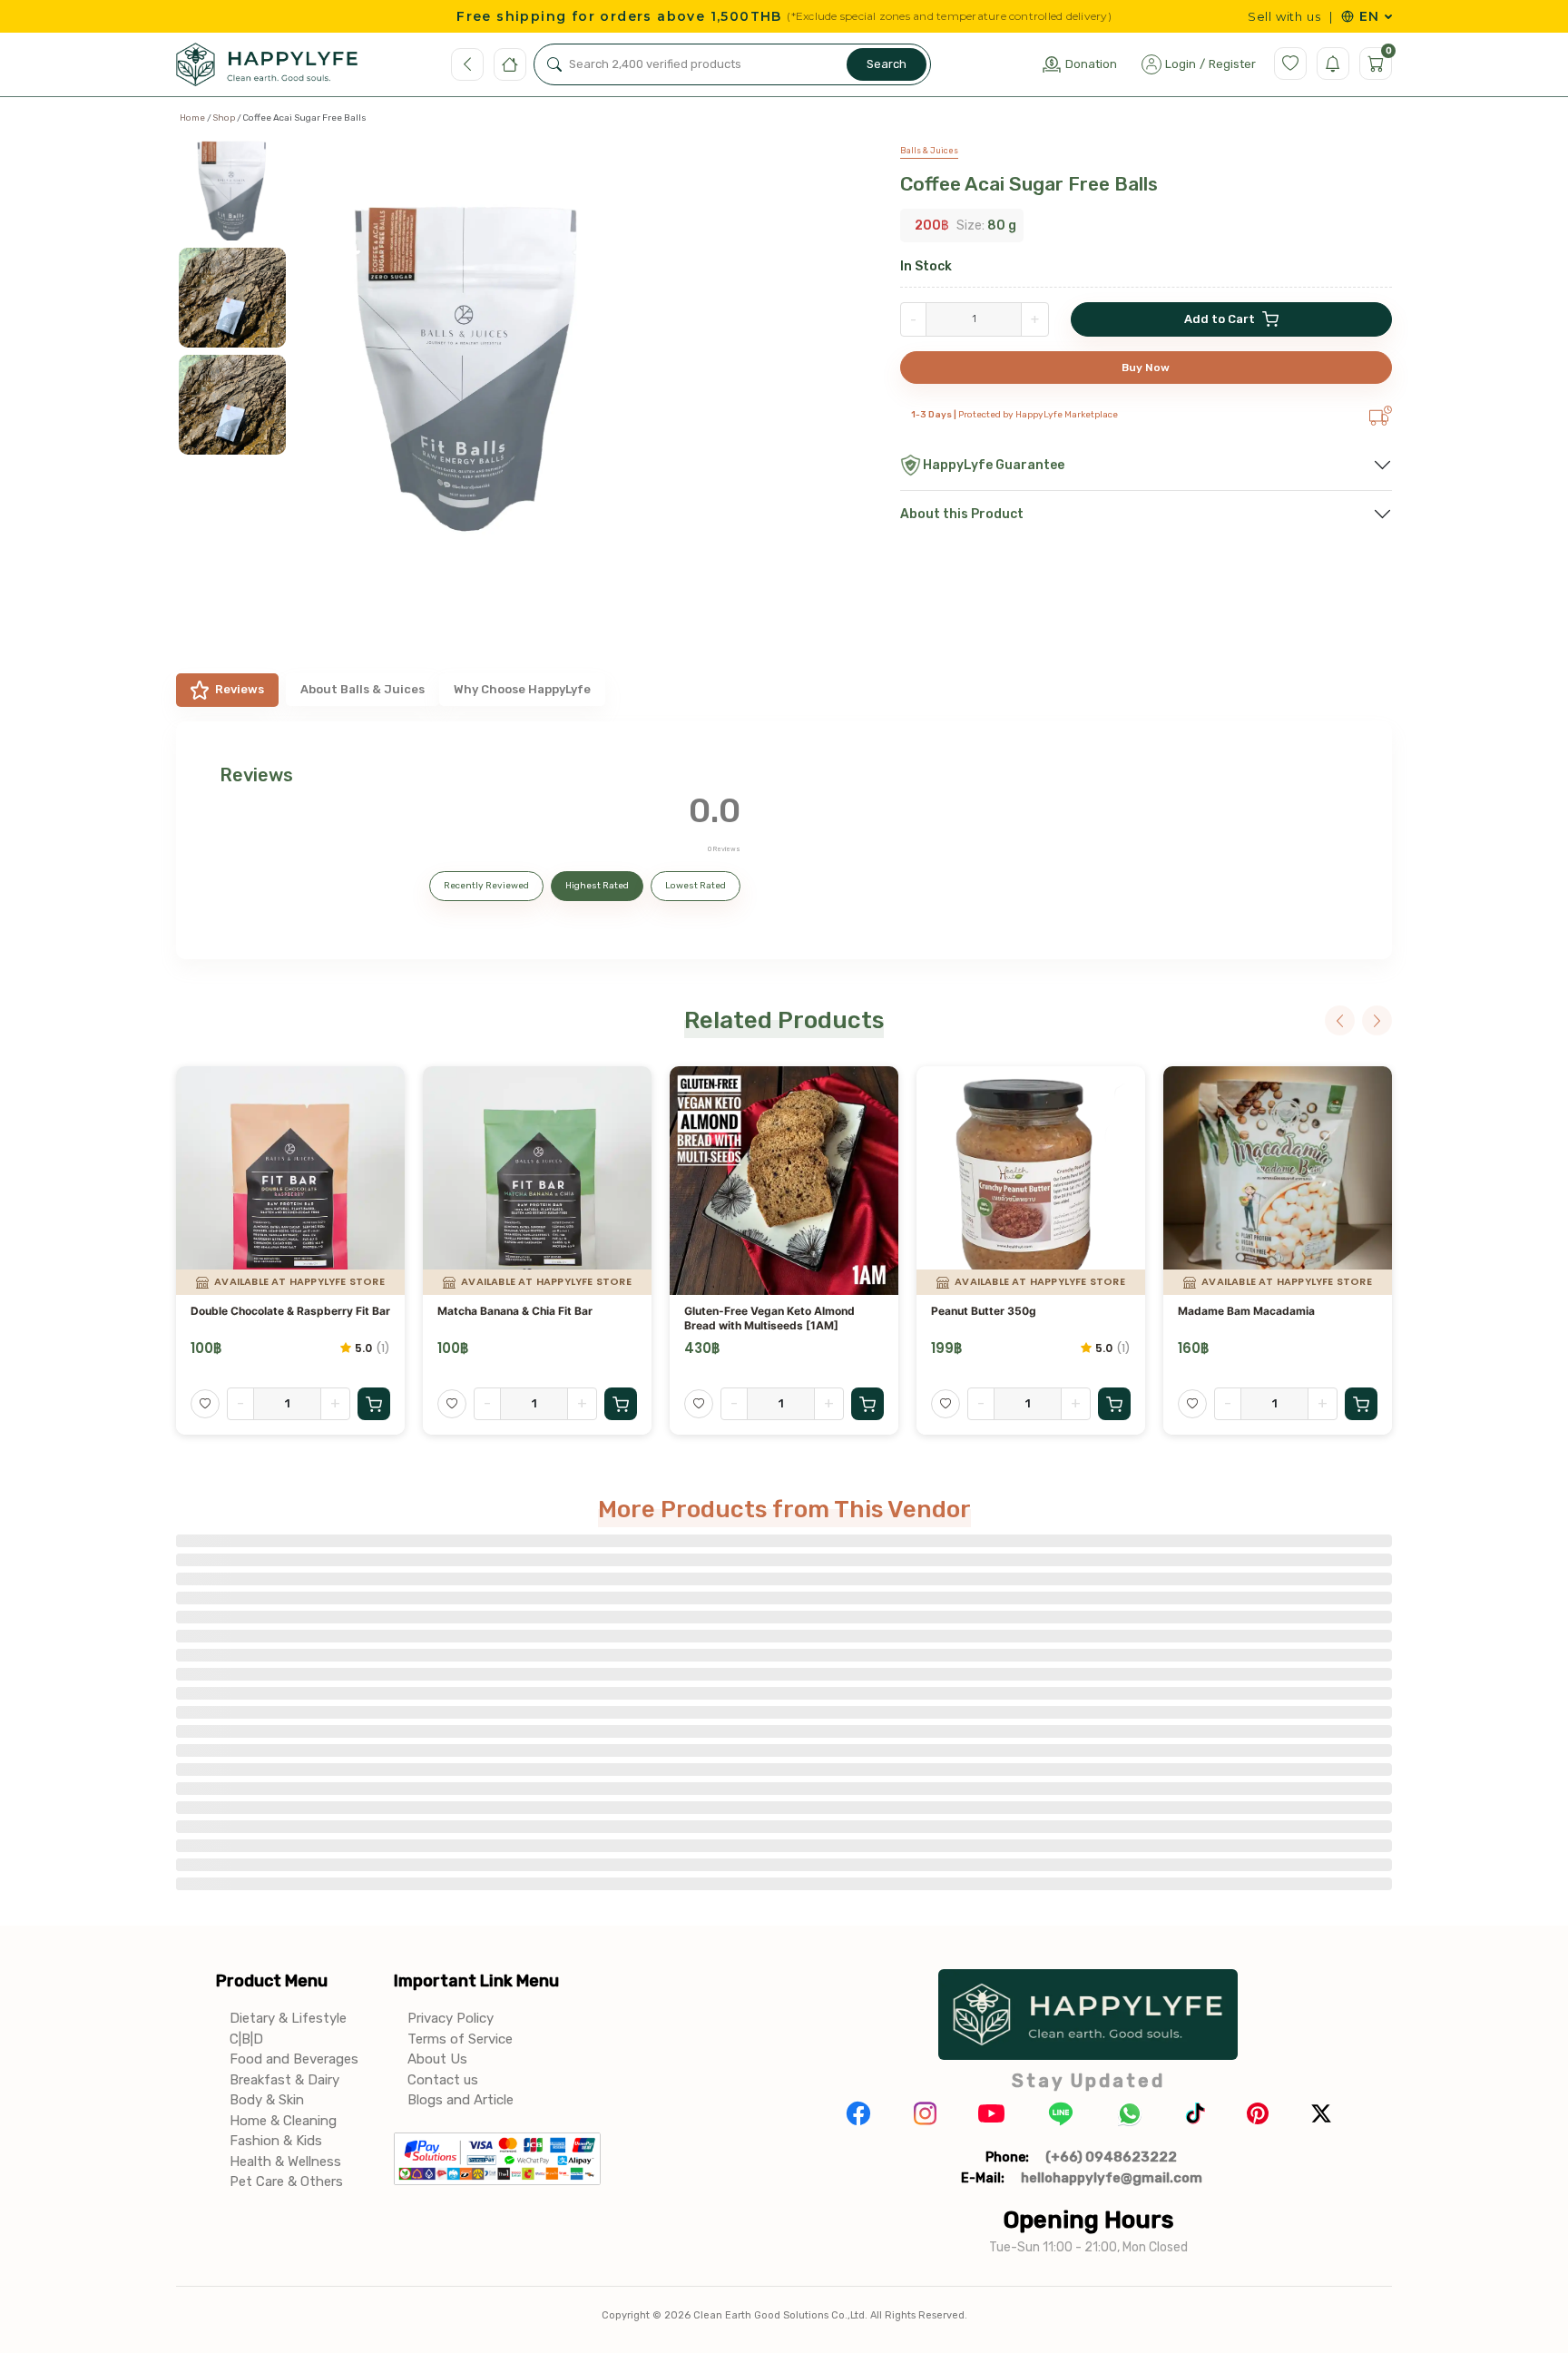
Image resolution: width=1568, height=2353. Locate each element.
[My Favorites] (1290, 64)
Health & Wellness (285, 2162)
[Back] (467, 64)
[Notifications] (1333, 64)
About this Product (962, 514)
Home (192, 118)
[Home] (510, 64)
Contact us (443, 2080)
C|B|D (246, 2039)
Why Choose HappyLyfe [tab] (522, 689)
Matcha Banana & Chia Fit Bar (515, 1311)
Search (887, 64)
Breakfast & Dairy (284, 2080)
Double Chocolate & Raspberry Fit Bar (290, 1311)
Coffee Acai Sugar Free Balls (1029, 184)
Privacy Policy (451, 2018)
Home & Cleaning (283, 2121)
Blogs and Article (461, 2100)
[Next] (1377, 1020)
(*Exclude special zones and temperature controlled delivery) (949, 16)
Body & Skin (267, 2100)
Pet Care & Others (286, 2181)
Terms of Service (460, 2039)
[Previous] (1340, 1020)
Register (1232, 64)
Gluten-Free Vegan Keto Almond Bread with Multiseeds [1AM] (769, 1319)
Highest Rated (597, 886)
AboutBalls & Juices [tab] (363, 689)
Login (1181, 64)
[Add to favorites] (205, 1404)
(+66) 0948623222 (1111, 2157)
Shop (224, 118)
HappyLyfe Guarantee (994, 465)
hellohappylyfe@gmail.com (1112, 2178)
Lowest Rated (696, 886)
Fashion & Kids (276, 2141)
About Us (437, 2059)
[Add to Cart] (374, 1404)
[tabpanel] (784, 840)
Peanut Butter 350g (984, 1311)
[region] (240, 377)
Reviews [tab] (240, 689)
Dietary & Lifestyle (288, 2018)
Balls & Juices (929, 151)
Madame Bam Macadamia (1246, 1311)
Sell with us (1284, 17)
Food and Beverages (294, 2059)
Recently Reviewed (486, 886)
